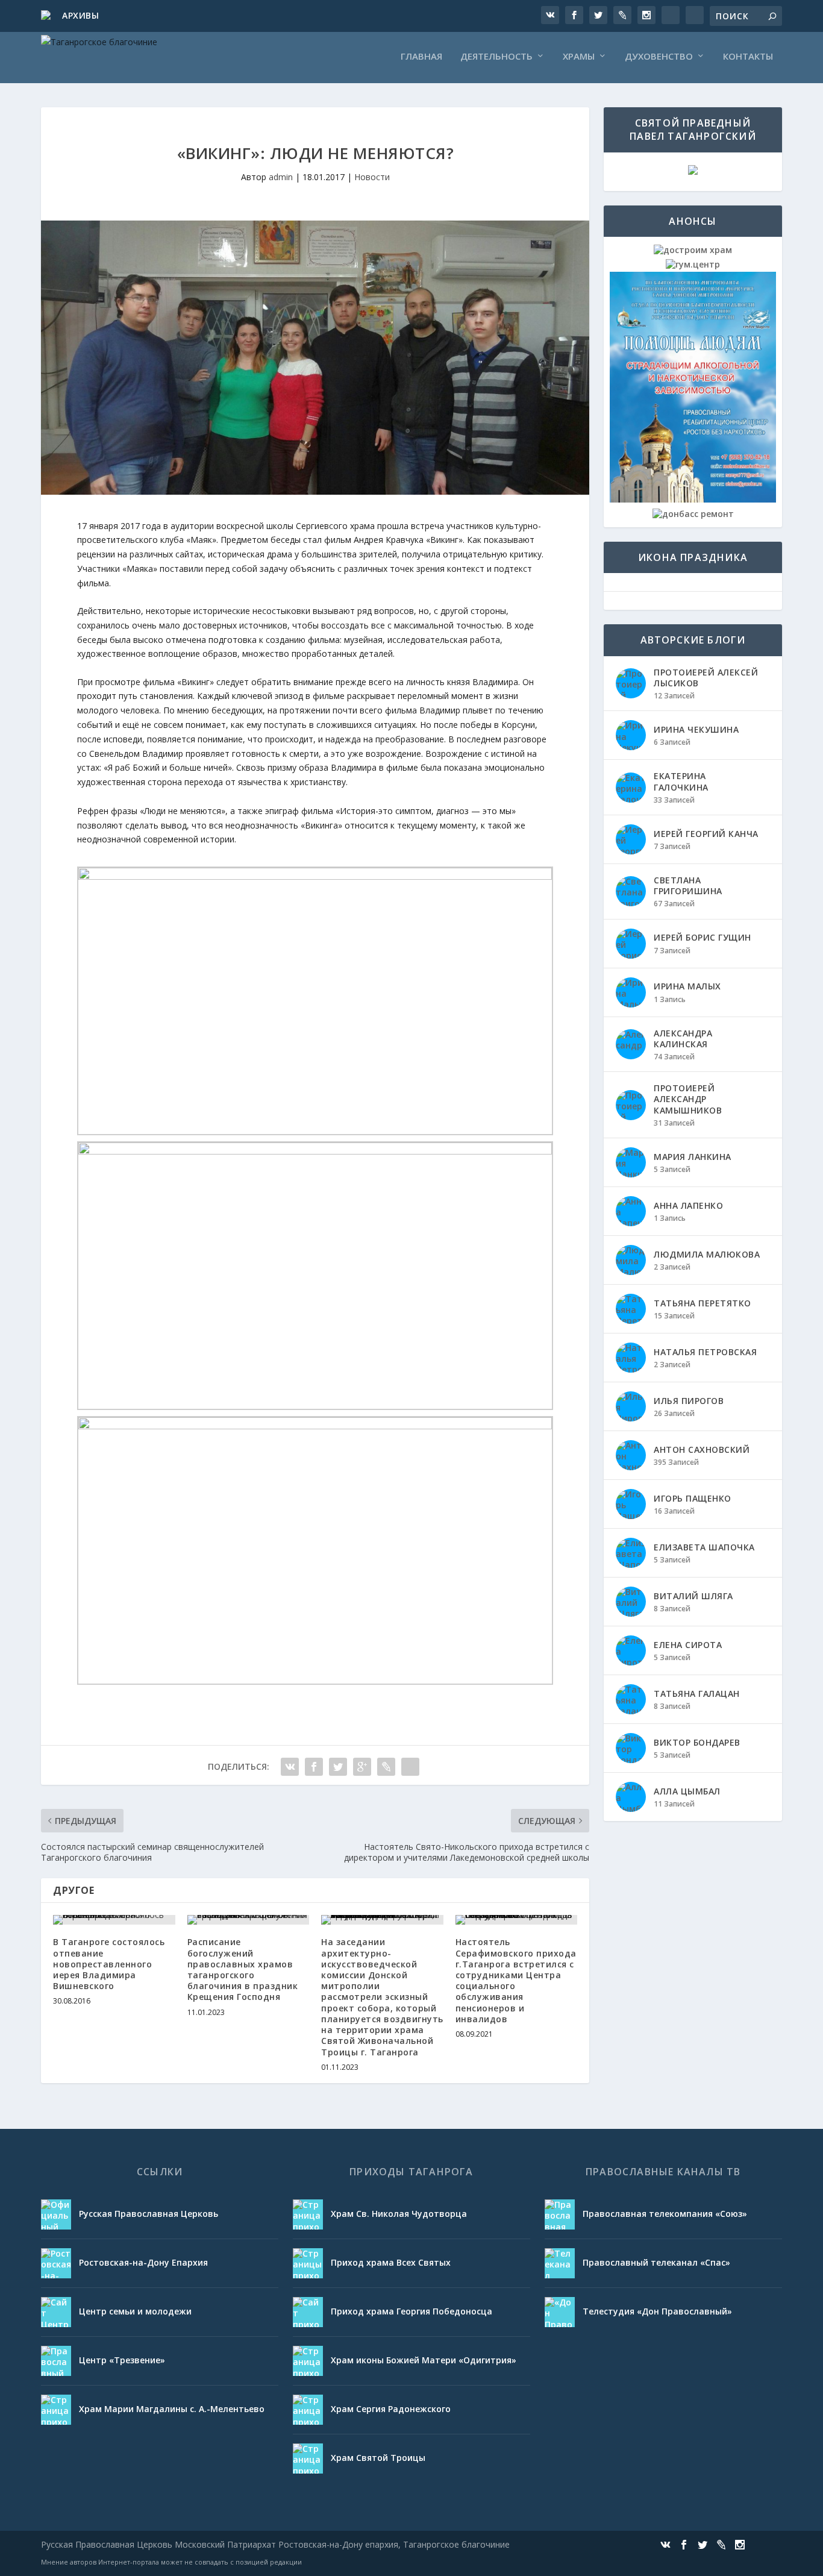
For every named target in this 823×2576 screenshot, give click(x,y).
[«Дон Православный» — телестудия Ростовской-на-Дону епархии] (560, 2312)
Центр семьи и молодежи (135, 2311)
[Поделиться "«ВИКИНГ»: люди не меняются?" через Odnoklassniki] (410, 1767)
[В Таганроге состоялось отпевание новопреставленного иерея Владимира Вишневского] (114, 1920)
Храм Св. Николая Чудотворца (399, 2214)
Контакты (748, 57)
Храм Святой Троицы (378, 2458)
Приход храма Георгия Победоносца (411, 2311)
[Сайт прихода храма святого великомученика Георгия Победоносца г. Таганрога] (308, 2312)
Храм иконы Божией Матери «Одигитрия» (424, 2360)
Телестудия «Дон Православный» (657, 2311)
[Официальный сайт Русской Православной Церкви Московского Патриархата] (56, 2214)
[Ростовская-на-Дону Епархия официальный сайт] (56, 2263)
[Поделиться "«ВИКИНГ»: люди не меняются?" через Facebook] (314, 1767)
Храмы (579, 57)
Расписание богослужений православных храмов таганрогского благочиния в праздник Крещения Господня (243, 1969)
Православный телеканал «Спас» (656, 2262)
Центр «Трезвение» (122, 2360)
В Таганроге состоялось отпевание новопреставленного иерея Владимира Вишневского (109, 1964)
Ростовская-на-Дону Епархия (143, 2262)
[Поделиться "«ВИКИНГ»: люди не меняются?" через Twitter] (338, 1767)
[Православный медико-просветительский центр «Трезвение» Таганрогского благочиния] (56, 2361)
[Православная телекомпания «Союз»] (560, 2214)
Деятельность (496, 57)
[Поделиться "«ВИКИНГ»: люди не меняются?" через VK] (290, 1767)
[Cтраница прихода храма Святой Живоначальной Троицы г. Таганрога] (308, 2458)
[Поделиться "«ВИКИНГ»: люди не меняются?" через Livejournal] (386, 1767)
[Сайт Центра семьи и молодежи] (56, 2312)
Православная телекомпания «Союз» (665, 2214)
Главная (421, 57)
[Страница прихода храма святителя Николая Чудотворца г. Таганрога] (308, 2214)
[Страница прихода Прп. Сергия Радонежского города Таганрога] (308, 2410)
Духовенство (659, 57)
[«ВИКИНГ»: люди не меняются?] (315, 358)
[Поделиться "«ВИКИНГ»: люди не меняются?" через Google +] (362, 1767)
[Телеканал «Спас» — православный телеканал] (560, 2263)
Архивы (80, 15)
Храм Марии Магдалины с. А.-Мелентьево (172, 2409)
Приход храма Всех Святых (391, 2262)
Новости (372, 177)
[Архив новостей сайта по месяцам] (47, 16)
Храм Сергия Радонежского (391, 2409)
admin (281, 177)
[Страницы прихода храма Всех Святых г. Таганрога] (308, 2263)
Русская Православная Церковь (149, 2214)
